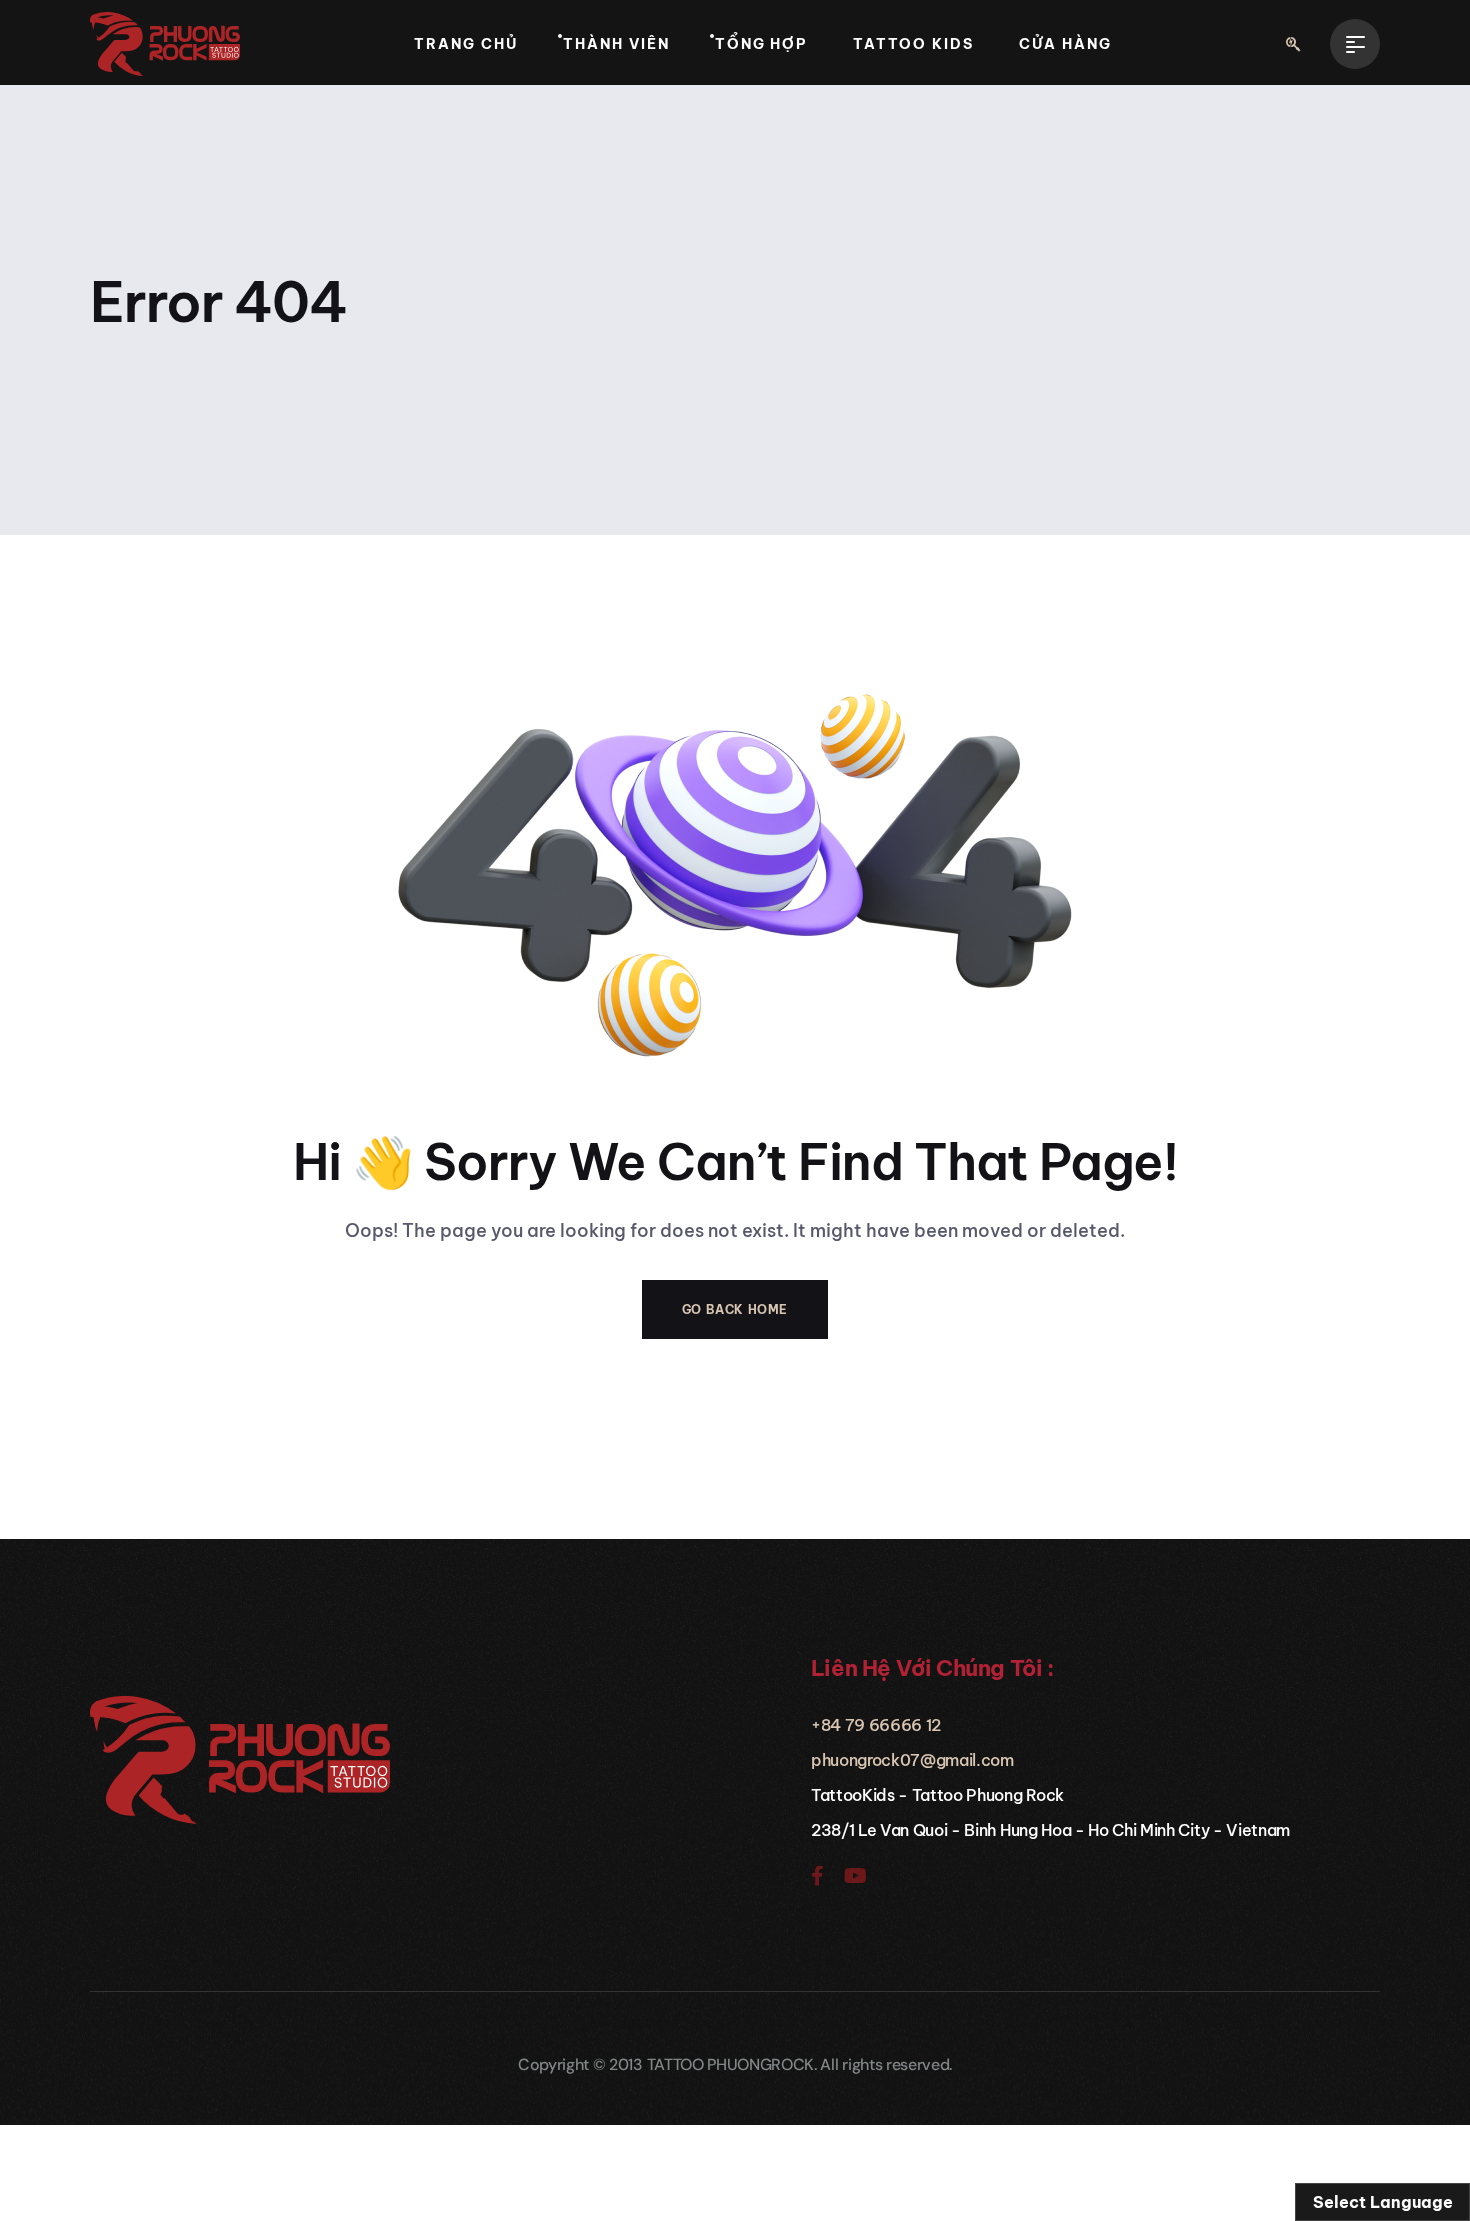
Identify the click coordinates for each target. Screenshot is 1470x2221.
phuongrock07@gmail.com (912, 1760)
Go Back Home (735, 1309)
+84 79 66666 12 (876, 1725)
